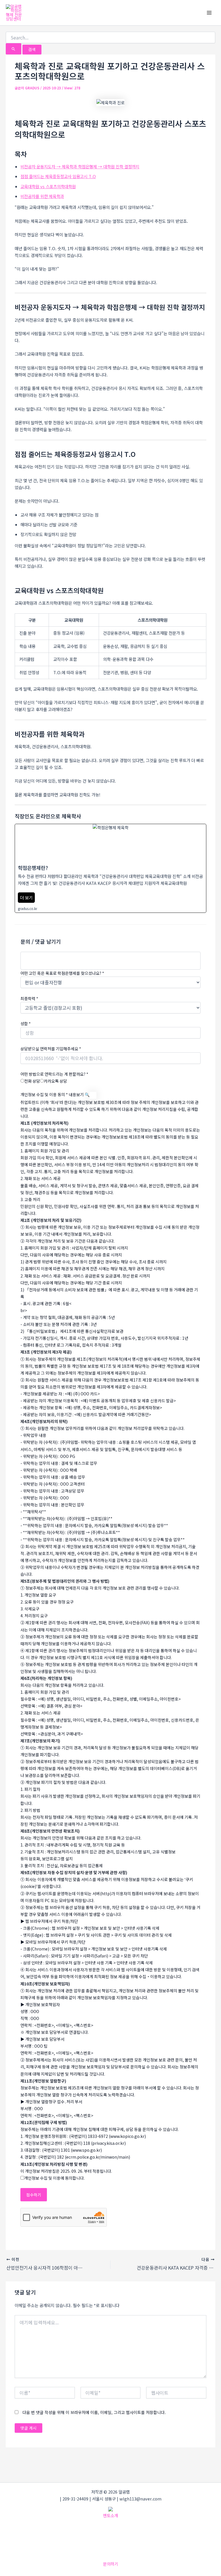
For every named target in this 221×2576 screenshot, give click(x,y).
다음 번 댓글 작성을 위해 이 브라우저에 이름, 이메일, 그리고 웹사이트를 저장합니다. (94, 2412)
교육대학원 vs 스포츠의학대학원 (48, 186)
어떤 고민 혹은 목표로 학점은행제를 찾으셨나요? (62, 973)
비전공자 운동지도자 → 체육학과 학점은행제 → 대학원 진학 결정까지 (80, 166)
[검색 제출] (14, 49)
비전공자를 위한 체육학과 (42, 196)
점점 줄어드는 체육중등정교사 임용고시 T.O (58, 176)
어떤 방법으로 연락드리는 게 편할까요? (54, 1074)
